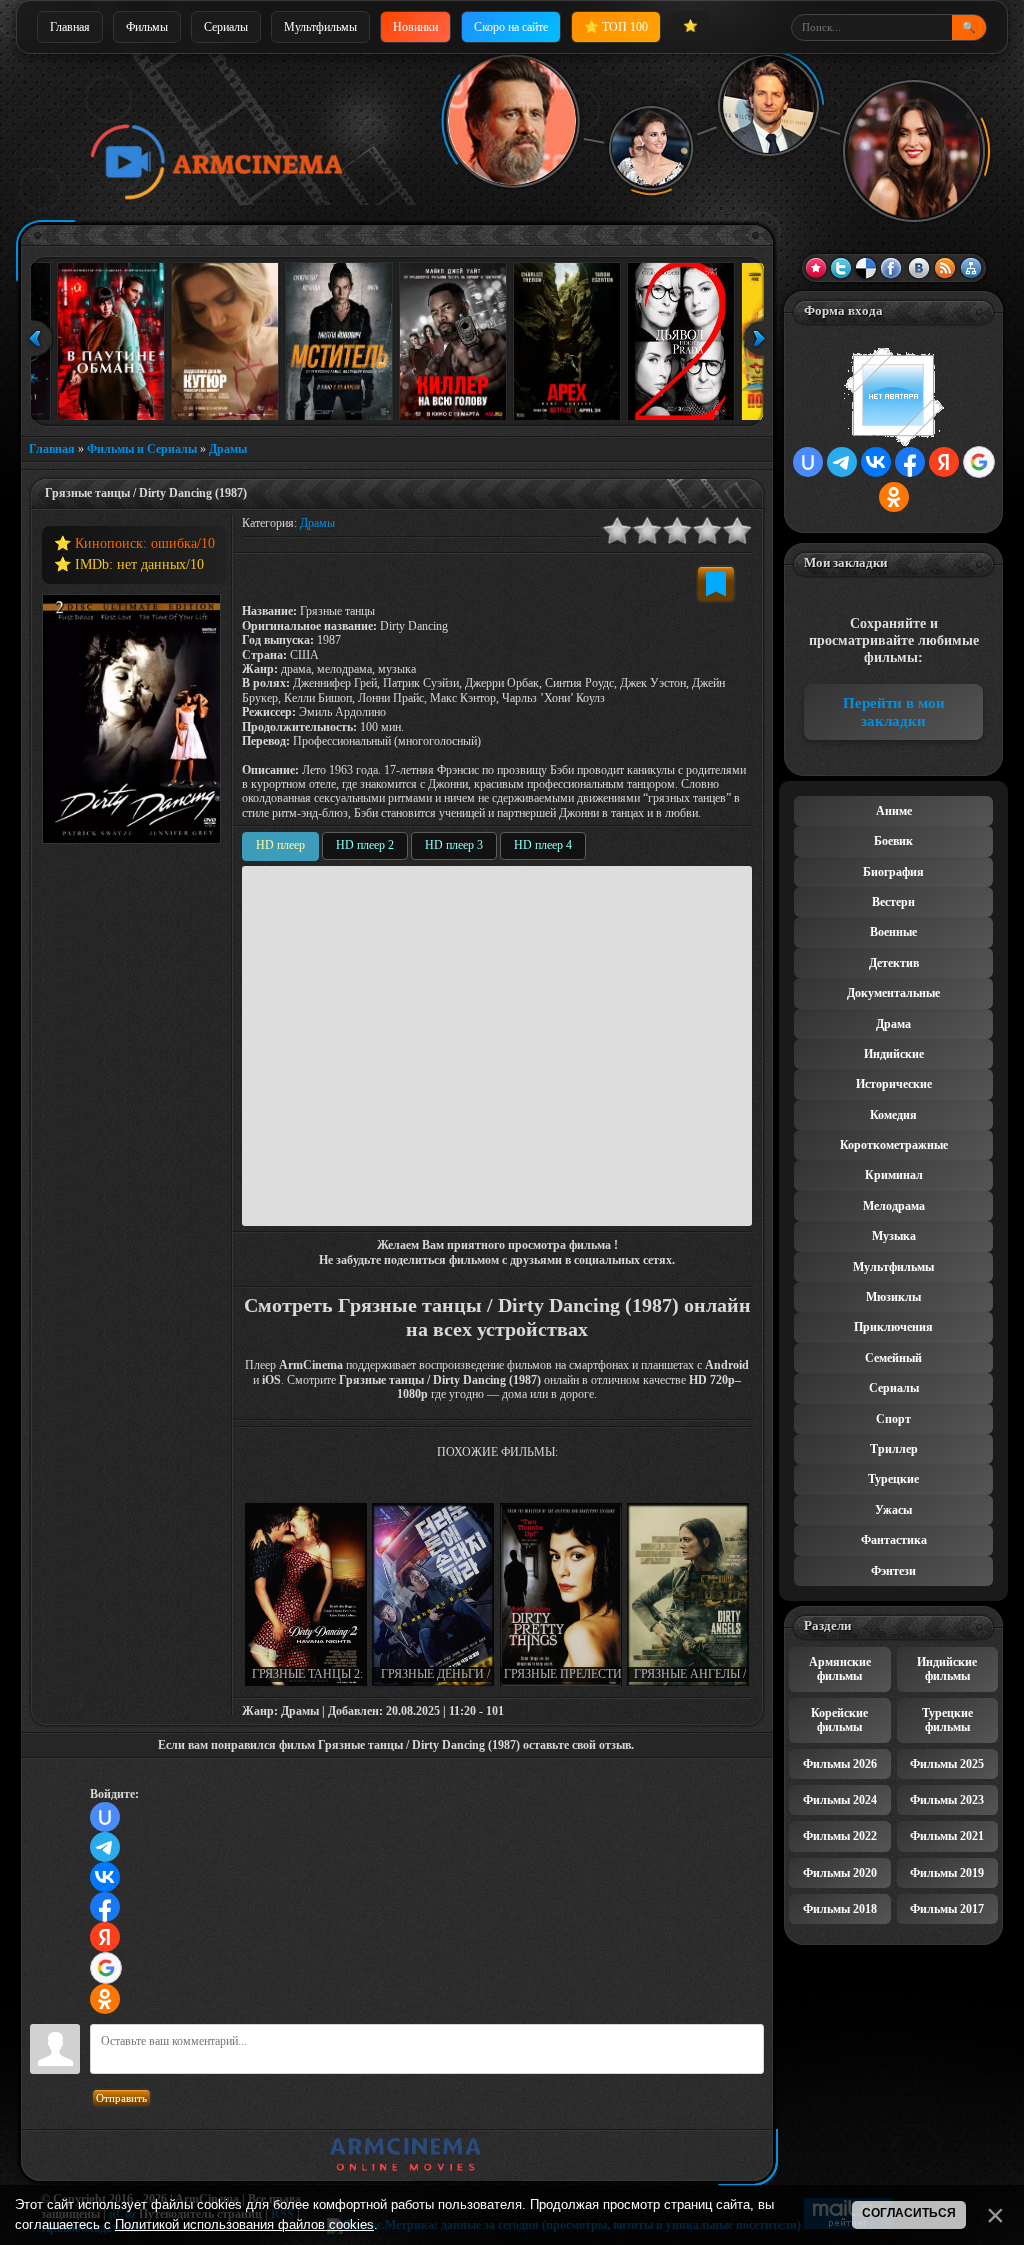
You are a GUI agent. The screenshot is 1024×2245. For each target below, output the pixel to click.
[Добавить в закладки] (716, 584)
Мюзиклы (893, 1297)
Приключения (893, 1327)
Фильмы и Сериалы (142, 449)
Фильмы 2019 (947, 1873)
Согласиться (909, 2213)
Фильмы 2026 (840, 1764)
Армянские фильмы (840, 1669)
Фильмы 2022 (840, 1836)
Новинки (415, 27)
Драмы (228, 449)
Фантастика (894, 1540)
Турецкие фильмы (947, 1720)
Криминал (894, 1175)
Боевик (893, 841)
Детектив (894, 963)
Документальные (893, 993)
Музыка (894, 1236)
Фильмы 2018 (840, 1909)
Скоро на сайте (511, 27)
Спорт (893, 1419)
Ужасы (893, 1510)
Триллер (894, 1449)
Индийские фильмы (947, 1669)
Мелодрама (894, 1206)
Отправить (121, 2098)
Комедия (893, 1115)
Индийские (894, 1054)
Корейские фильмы (839, 1720)
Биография (893, 872)
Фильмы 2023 (947, 1800)
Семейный (893, 1358)
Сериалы (226, 27)
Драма (893, 1024)
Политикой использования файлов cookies (244, 2224)
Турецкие (893, 1479)
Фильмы (147, 27)
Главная (70, 27)
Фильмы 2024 (840, 1800)
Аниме (894, 811)
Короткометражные (894, 1145)
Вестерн (893, 902)
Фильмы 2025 (947, 1764)
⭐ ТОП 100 (616, 27)
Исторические (894, 1084)
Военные (893, 932)
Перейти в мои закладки (894, 712)
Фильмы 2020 (840, 1873)
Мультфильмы (320, 27)
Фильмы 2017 (947, 1909)
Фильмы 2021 (947, 1836)
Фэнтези (893, 1571)
